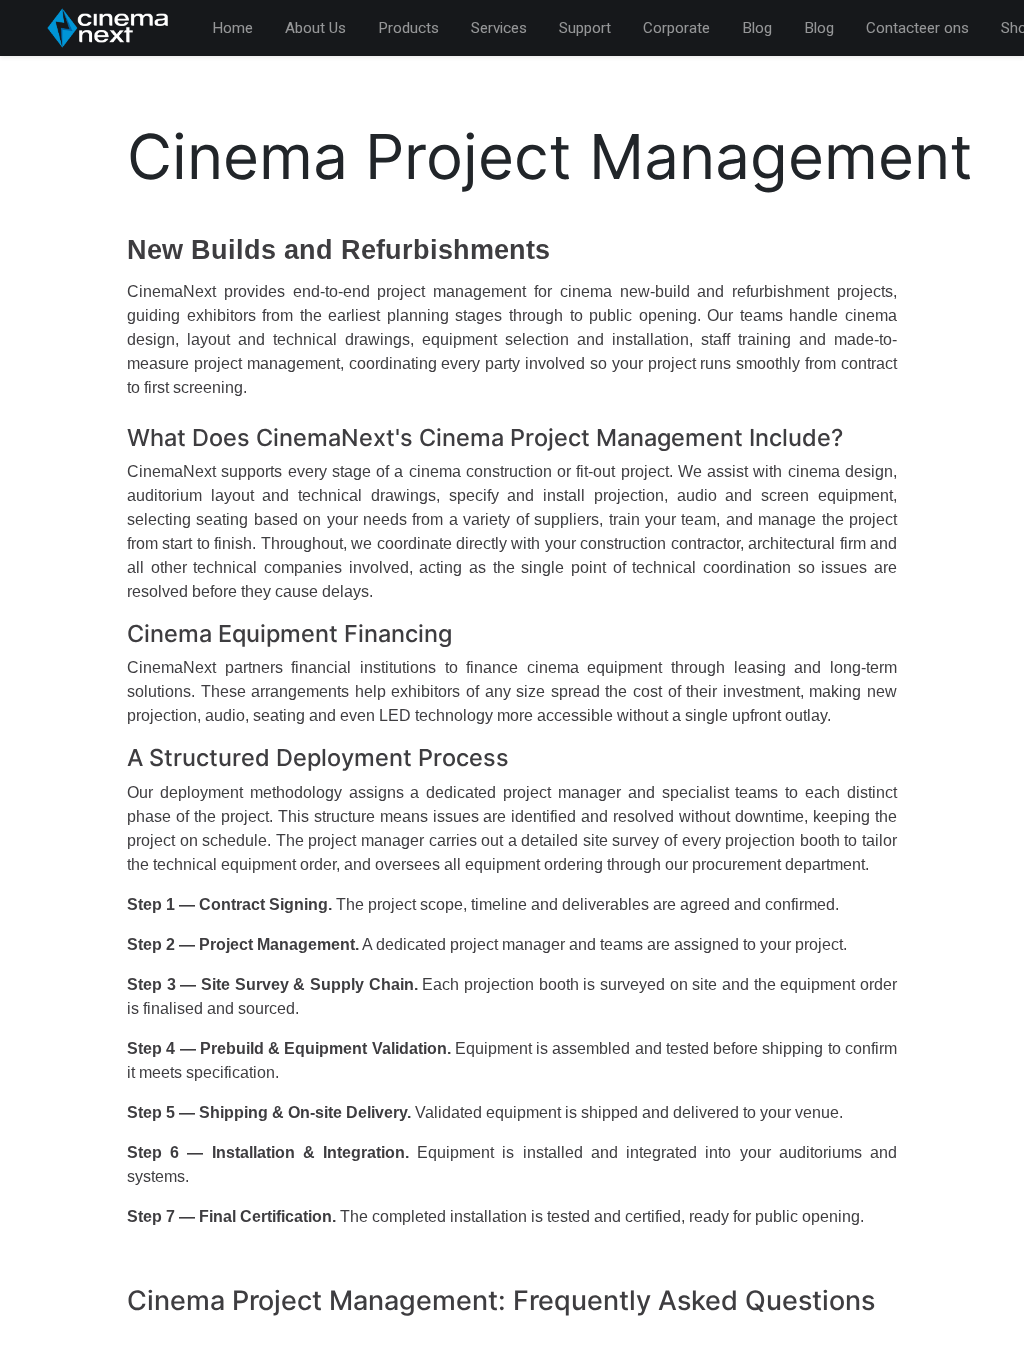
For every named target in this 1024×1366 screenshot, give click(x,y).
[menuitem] (232, 28)
